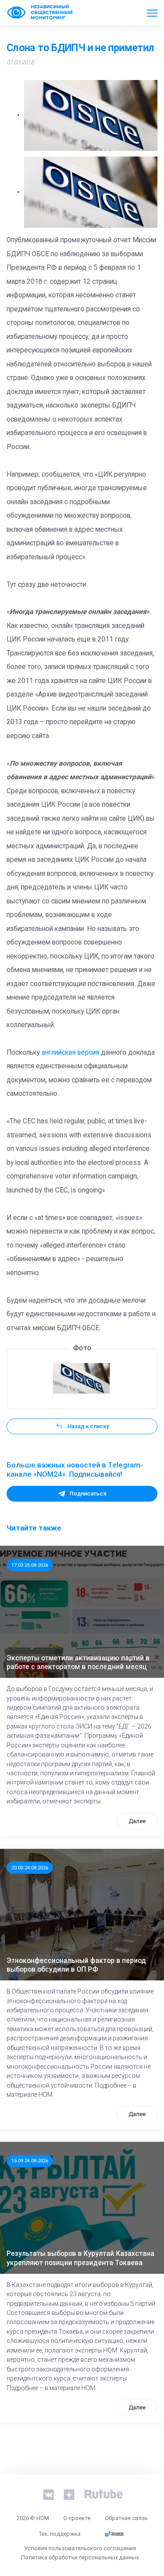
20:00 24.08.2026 (30, 1868)
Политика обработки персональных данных (80, 2557)
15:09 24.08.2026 (30, 2161)
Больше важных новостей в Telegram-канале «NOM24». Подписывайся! (75, 1470)
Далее (137, 1821)
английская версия (70, 1053)
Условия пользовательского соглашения (80, 2548)
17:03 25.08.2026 (30, 1565)
